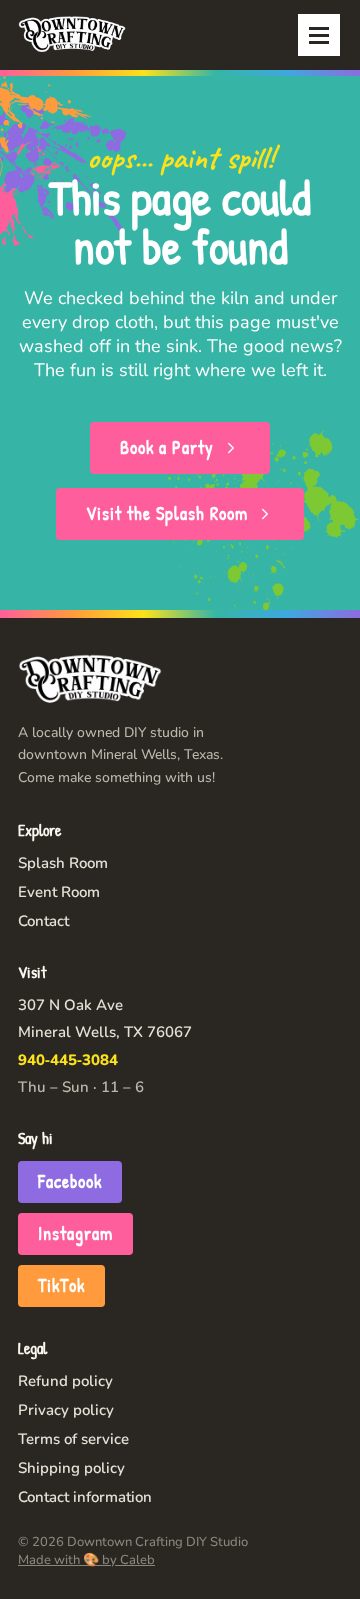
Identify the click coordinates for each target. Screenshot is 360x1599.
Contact (43, 921)
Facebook (70, 1181)
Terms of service (73, 1439)
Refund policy (65, 1381)
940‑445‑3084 (68, 1060)
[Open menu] (319, 35)
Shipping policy (71, 1468)
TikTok (61, 1285)
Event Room (59, 892)
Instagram (75, 1233)
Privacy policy (66, 1410)
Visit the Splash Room (167, 513)
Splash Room (63, 863)
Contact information (85, 1497)
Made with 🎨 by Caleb (86, 1560)
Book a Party (167, 447)
